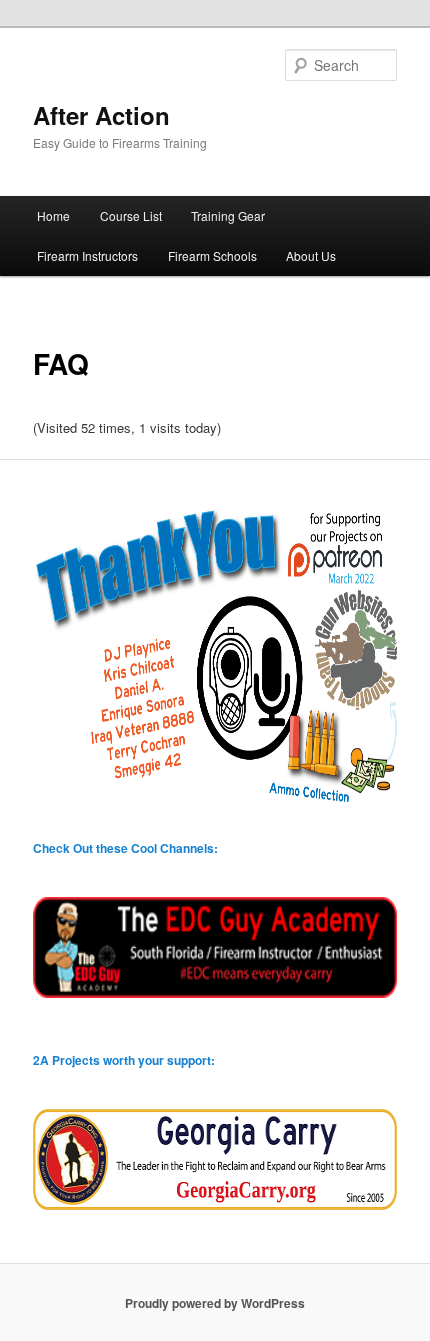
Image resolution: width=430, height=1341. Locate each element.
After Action (101, 115)
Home (53, 215)
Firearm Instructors (87, 255)
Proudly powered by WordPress (215, 1303)
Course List (131, 215)
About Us (311, 255)
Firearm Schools (212, 255)
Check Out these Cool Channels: (125, 848)
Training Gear (228, 215)
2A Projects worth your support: (124, 1060)
